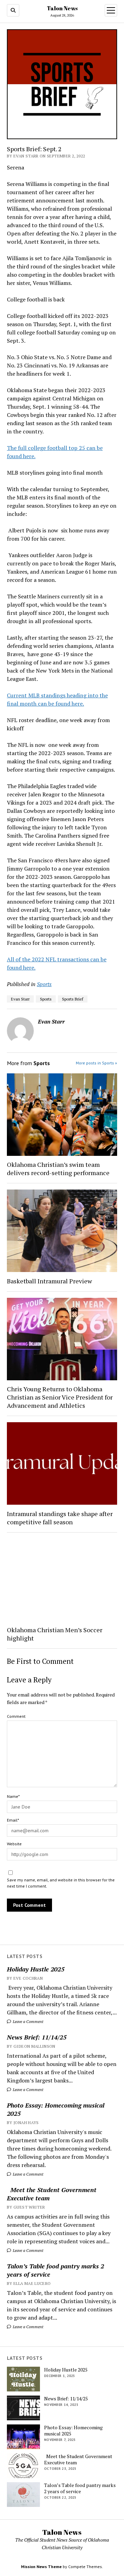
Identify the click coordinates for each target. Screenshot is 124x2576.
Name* (13, 1796)
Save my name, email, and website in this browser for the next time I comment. (61, 1883)
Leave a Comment (28, 2021)
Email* (13, 1820)
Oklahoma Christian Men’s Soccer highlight (55, 1634)
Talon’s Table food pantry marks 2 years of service (55, 2270)
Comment (16, 1716)
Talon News (62, 8)
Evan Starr (20, 999)
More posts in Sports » (96, 1063)
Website (14, 1844)
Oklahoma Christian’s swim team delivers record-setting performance (58, 1169)
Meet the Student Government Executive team (52, 2194)
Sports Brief (73, 999)
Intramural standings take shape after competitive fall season (60, 1518)
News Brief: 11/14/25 (37, 2037)
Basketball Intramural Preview (49, 1281)
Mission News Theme (41, 2567)
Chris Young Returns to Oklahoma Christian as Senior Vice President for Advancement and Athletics (60, 1397)
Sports (44, 984)
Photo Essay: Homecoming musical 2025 (56, 2109)
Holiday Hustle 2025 (36, 1969)
